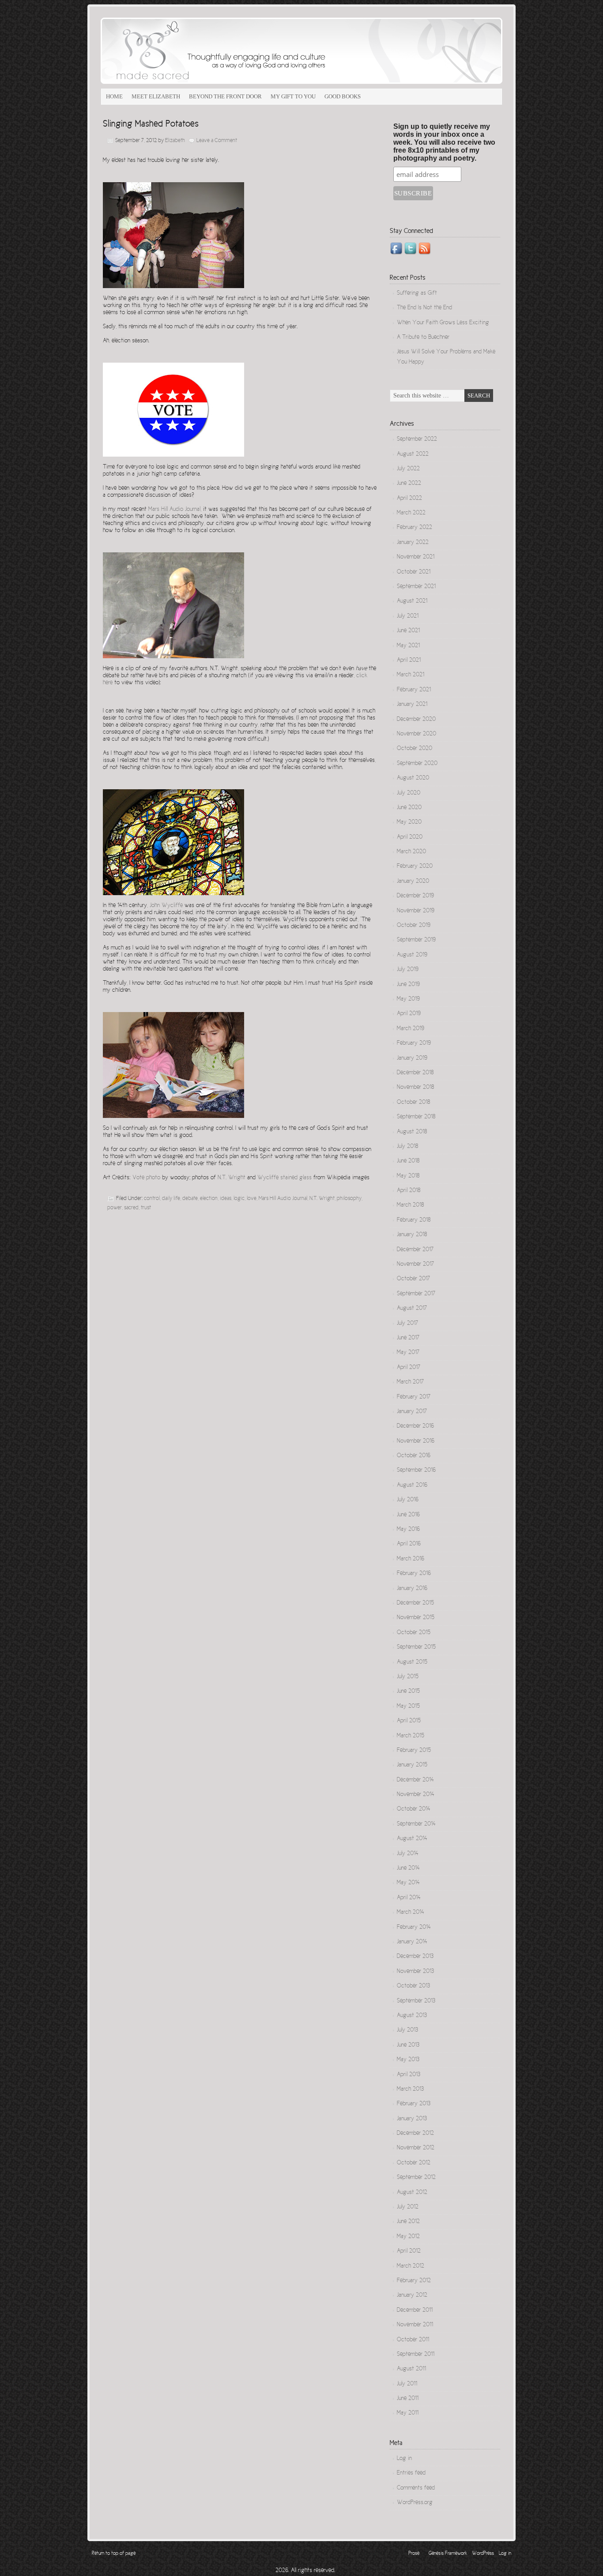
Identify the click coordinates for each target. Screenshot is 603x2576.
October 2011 (413, 2340)
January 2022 (413, 543)
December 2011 (415, 2310)
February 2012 (414, 2281)
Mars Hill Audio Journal (283, 1199)
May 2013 (408, 2060)
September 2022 (417, 439)
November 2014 (416, 1795)
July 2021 (408, 616)
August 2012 (412, 2193)
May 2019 (408, 999)
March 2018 (410, 1205)
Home (114, 96)
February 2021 (414, 690)
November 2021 (416, 557)
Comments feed (416, 2488)
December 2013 (415, 1957)
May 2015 (408, 1706)
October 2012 (414, 2163)
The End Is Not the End (424, 308)
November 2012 (416, 2148)
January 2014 (412, 1942)
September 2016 (416, 1470)
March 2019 (411, 1029)
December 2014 (415, 1780)
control (152, 1199)
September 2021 (416, 587)
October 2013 (413, 1986)
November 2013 (415, 1972)
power (115, 1208)
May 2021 (408, 646)
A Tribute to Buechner (423, 337)
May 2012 (408, 2237)
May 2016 (408, 1530)
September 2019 (416, 940)
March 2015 (411, 1736)
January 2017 (412, 1412)
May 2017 (408, 1353)
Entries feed (411, 2473)
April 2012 (409, 2251)
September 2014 (416, 1824)
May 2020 (409, 822)
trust (146, 1208)
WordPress (483, 2554)
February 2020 (415, 866)
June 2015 (408, 1691)
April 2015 (409, 1721)
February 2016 (414, 1574)
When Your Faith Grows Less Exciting (443, 323)
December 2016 (415, 1426)
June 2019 (408, 985)
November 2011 (415, 2325)
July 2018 (407, 1147)
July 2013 (407, 2030)
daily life (171, 1199)
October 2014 (414, 1809)
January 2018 (412, 1235)
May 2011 (408, 2413)
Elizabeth (175, 141)
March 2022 (411, 513)
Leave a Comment (217, 141)
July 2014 (408, 1854)
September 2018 (416, 1117)
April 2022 (409, 499)
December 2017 (415, 1250)
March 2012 (411, 2266)
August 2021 (412, 601)
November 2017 (415, 1264)
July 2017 (407, 1324)
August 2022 (413, 454)
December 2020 (416, 720)
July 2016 (408, 1500)
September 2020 (417, 764)
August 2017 (412, 1309)
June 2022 (409, 484)
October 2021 (414, 572)
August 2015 (412, 1662)
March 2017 (410, 1382)
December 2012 (415, 2134)
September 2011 (416, 2355)
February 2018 (414, 1220)
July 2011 (407, 2384)
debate (190, 1199)
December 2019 (415, 896)
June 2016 (408, 1515)
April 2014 (409, 1898)
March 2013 (410, 2089)
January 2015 (412, 1765)
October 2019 (414, 926)
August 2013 (412, 2016)
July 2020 (409, 793)
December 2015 (415, 1603)
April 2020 (410, 837)
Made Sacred (200, 51)
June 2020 (409, 808)
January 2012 (412, 2295)
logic (239, 1199)
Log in (404, 2459)
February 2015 (414, 1751)
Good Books (343, 96)
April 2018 (409, 1191)
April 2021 (409, 660)
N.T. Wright (322, 1199)
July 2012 (408, 2207)
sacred (131, 1208)
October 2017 (413, 1279)
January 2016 (412, 1589)
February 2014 (414, 1927)
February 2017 (414, 1397)
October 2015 (414, 1633)
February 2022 (415, 528)
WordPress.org (415, 2503)
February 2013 (414, 2104)
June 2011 (408, 2399)
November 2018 (415, 1087)
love (252, 1199)
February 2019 (414, 1043)
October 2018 (413, 1102)
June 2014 (408, 1868)
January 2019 (412, 1058)
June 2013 (408, 2045)
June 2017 (408, 1338)
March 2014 (411, 1912)
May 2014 (408, 1883)
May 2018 (408, 1176)
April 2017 (409, 1368)
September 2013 (416, 2001)
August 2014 (412, 1839)
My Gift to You (293, 96)
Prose (414, 2554)
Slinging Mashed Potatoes (151, 124)
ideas (226, 1199)
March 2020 (411, 852)
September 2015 (416, 1647)
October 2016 (414, 1456)
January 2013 (412, 2119)
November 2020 (416, 734)
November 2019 (416, 911)
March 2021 (411, 675)
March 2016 (411, 1559)
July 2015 (408, 1677)
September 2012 (416, 2178)
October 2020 (415, 749)
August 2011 (411, 2369)
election (209, 1199)
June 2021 (408, 631)
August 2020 (413, 778)
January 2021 (412, 705)
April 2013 (409, 2075)
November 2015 (416, 1618)
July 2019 (408, 970)
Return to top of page (114, 2554)
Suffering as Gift (417, 293)
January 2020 (413, 881)
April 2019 (409, 1014)
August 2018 (412, 1132)
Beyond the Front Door (225, 96)
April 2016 (409, 1544)
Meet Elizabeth (156, 96)
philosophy (349, 1199)
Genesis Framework (448, 2554)
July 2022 (408, 469)
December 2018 (415, 1073)
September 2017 (416, 1294)
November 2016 (416, 1441)
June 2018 (408, 1161)
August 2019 (412, 955)
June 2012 (408, 2222)
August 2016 (412, 1485)
